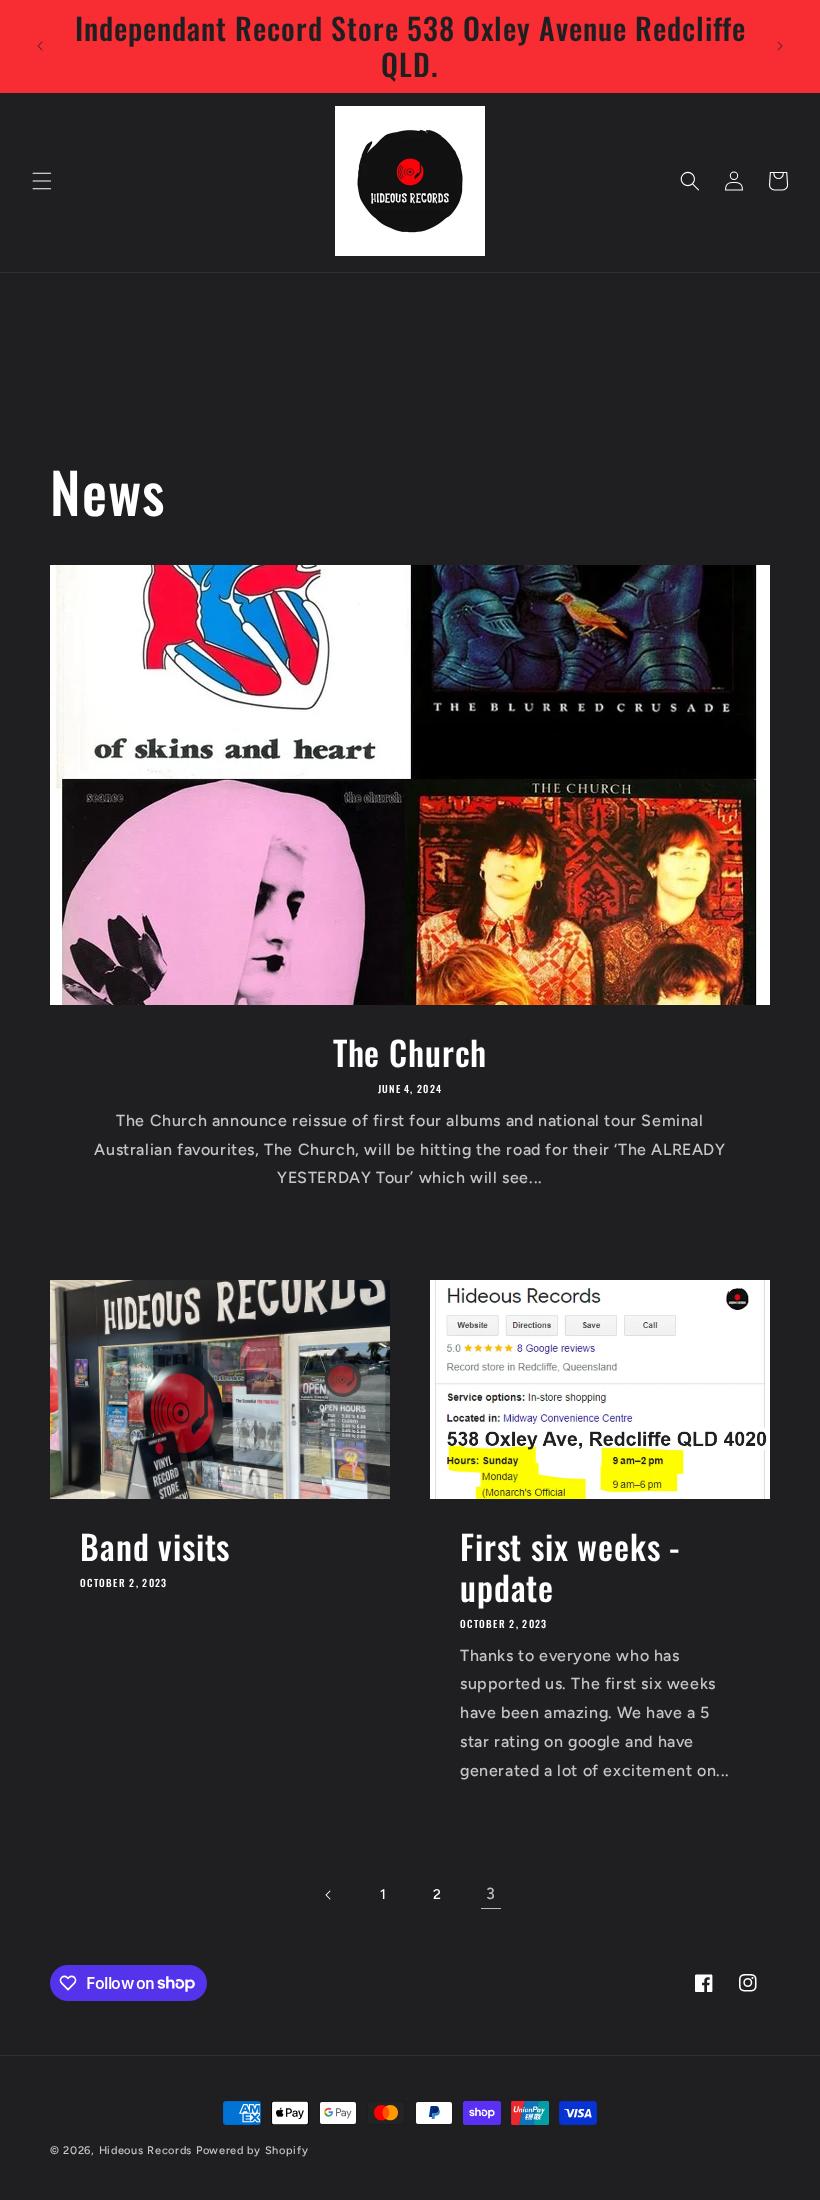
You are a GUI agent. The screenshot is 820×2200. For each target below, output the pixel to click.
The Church (410, 1052)
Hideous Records (146, 2150)
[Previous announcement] (40, 46)
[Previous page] (329, 1895)
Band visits (155, 1546)
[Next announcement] (780, 46)
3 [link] (491, 1893)
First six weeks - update (570, 1567)
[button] (42, 181)
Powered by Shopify (252, 2150)
